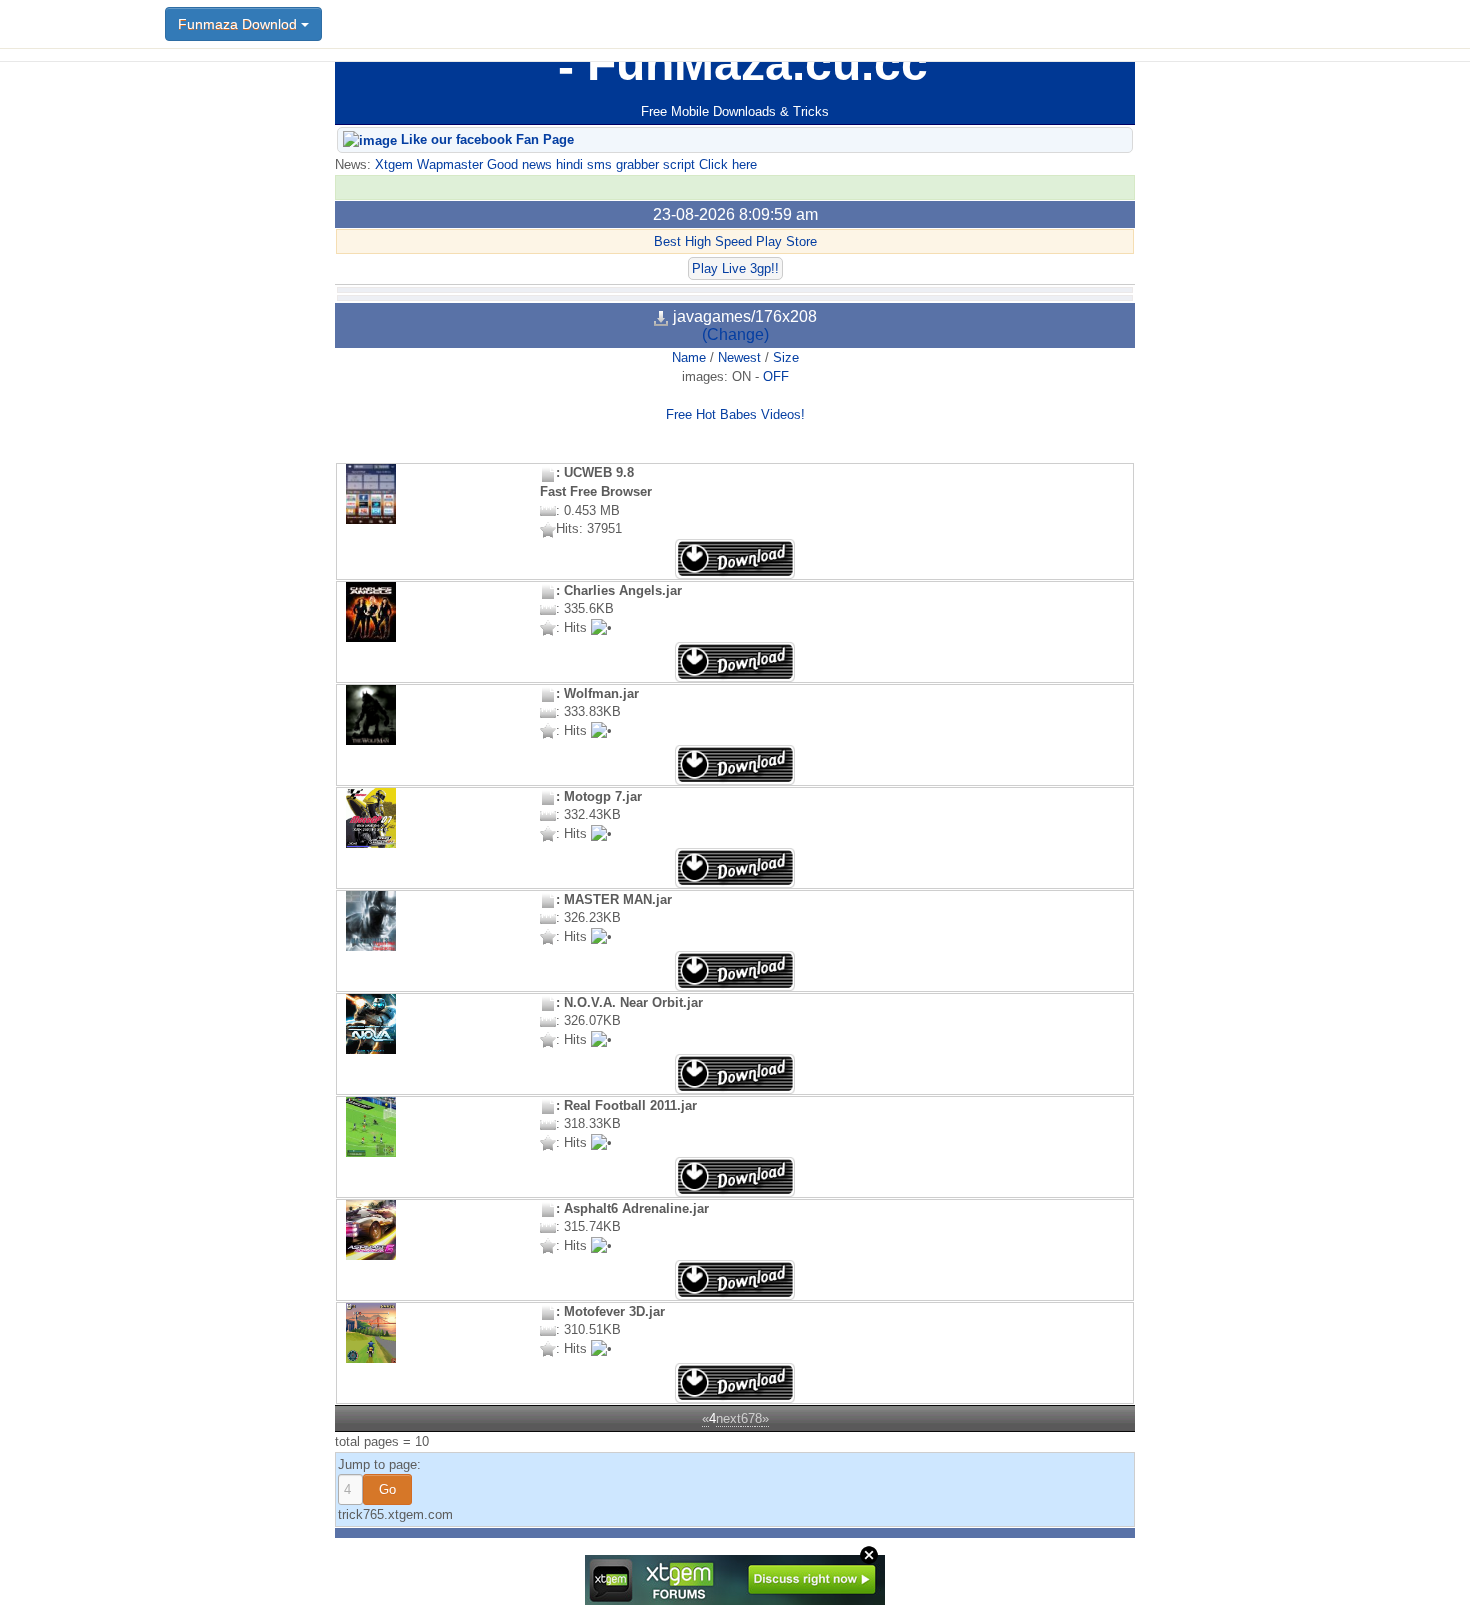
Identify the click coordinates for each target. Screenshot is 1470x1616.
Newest (739, 357)
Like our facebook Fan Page (485, 139)
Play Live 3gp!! (735, 268)
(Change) (735, 334)
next (728, 1418)
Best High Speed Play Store (735, 241)
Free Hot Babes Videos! (735, 414)
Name (689, 357)
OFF (776, 376)
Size (786, 357)
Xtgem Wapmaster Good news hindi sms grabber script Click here (564, 164)
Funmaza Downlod (239, 24)
